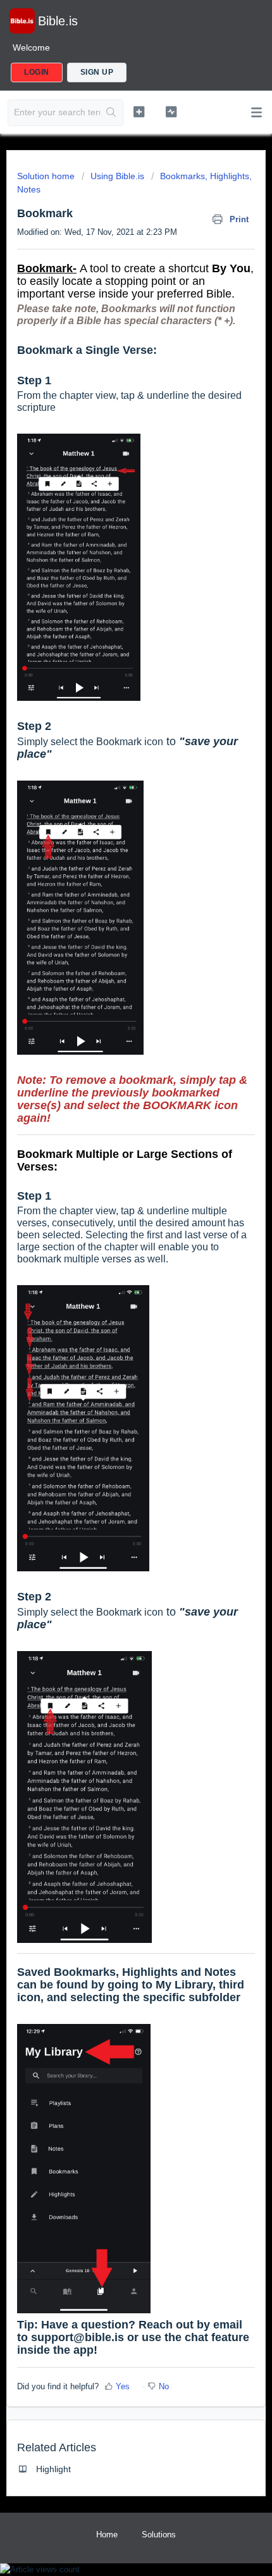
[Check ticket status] (171, 111)
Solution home (47, 176)
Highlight (53, 2469)
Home (107, 2535)
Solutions (159, 2535)
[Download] (113, 1317)
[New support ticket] (139, 111)
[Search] (111, 113)
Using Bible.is (117, 176)
